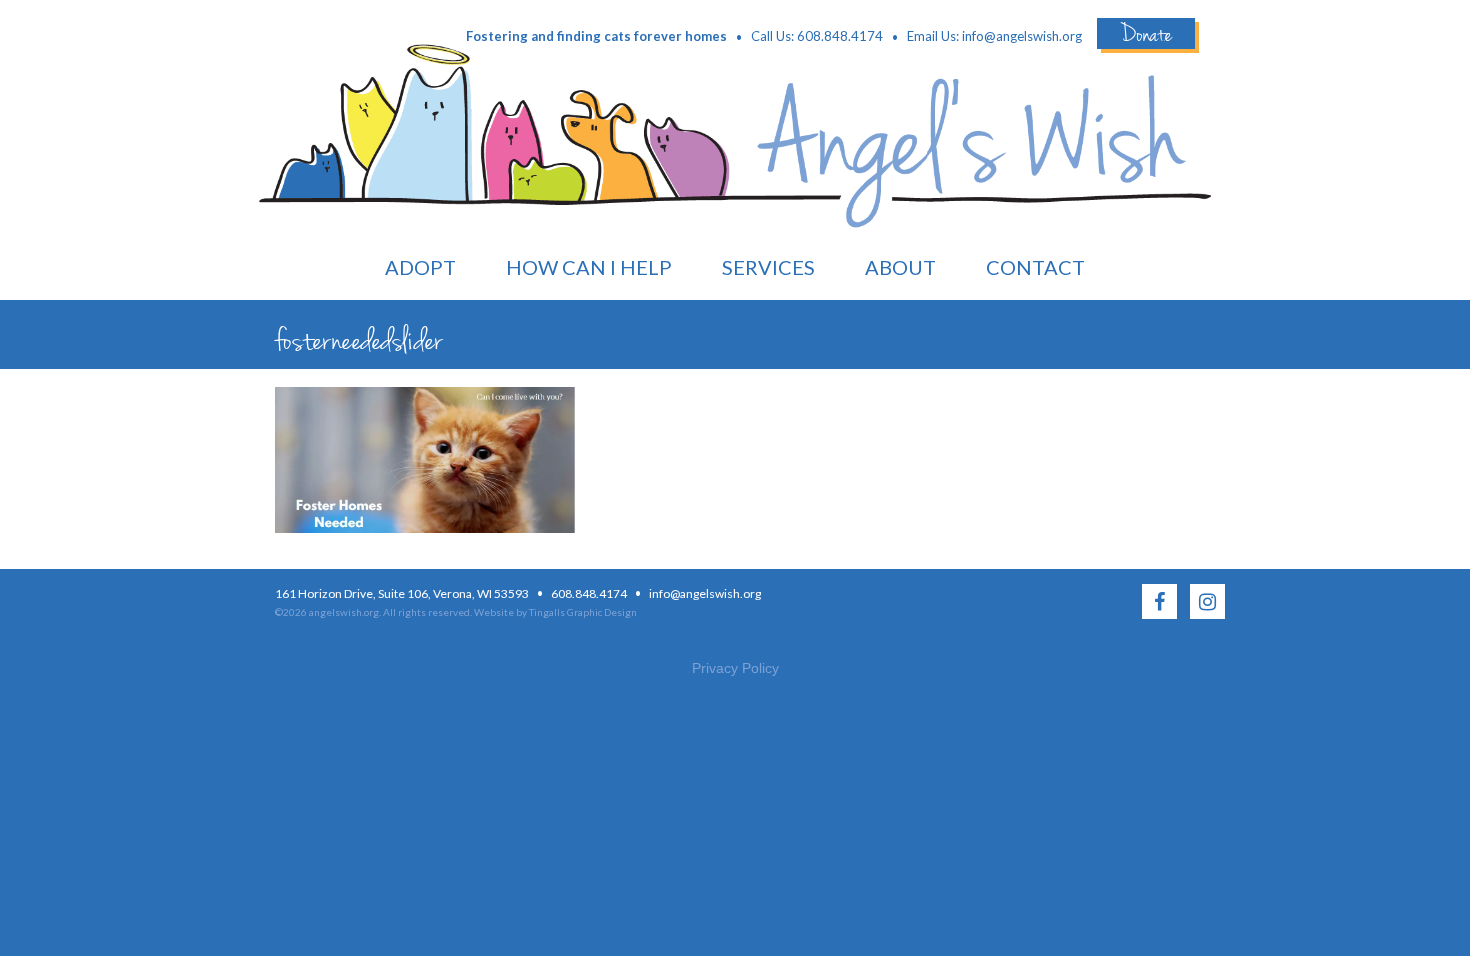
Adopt (420, 267)
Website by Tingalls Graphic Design (555, 612)
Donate (1146, 33)
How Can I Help (589, 267)
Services (768, 267)
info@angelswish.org (1022, 36)
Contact (1035, 267)
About (900, 267)
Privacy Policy (735, 668)
